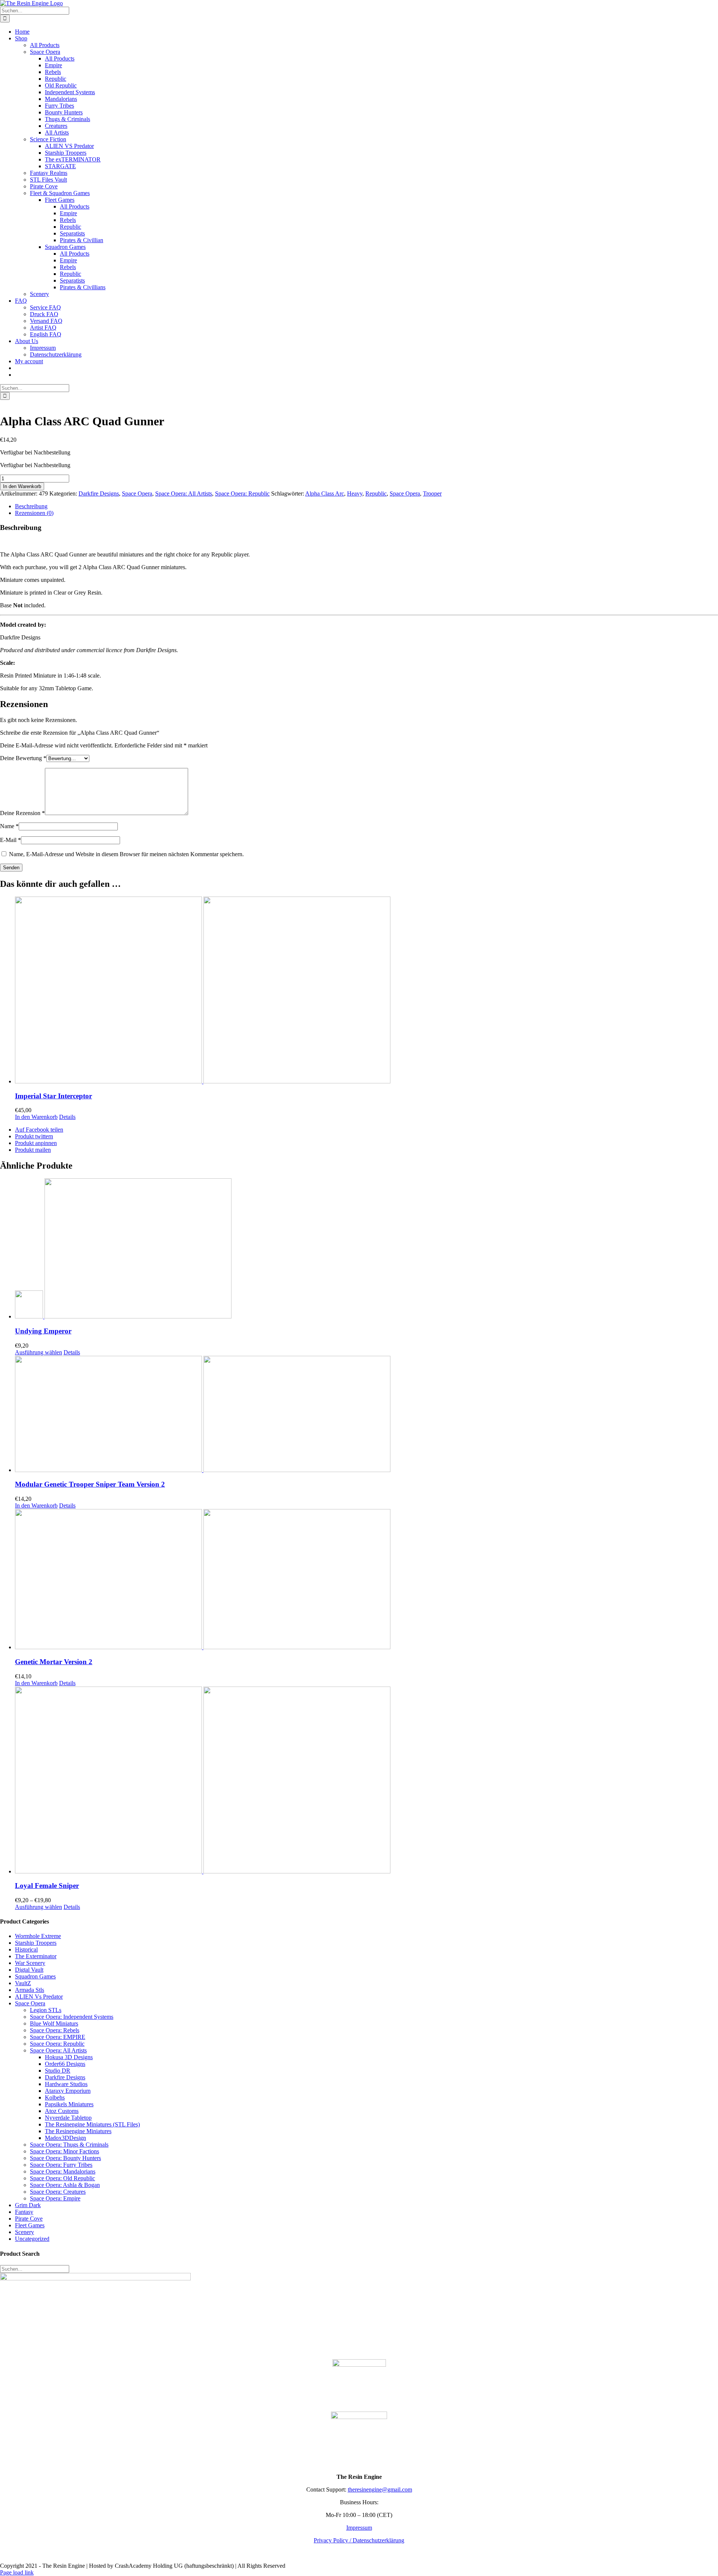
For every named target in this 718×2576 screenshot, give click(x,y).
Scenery (24, 2232)
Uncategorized (32, 2239)
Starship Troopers (36, 1943)
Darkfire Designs (99, 493)
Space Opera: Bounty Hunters (65, 2158)
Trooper (432, 493)
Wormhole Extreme (38, 1936)
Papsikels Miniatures (69, 2104)
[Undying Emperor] (366, 1249)
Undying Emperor (43, 1331)
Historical (26, 1949)
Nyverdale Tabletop (68, 2118)
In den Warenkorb (22, 486)
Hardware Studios (66, 2084)
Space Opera (137, 493)
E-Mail (10, 840)
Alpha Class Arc (325, 493)
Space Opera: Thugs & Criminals (69, 2145)
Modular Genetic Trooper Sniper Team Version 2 (90, 1484)
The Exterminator (36, 1956)
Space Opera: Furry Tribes (61, 2165)
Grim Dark (28, 2205)
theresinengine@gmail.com (380, 2489)
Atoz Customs (62, 2111)
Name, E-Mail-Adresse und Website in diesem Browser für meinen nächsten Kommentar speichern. (126, 854)
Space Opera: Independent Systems (72, 2017)
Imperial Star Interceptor (53, 1096)
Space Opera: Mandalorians (63, 2171)
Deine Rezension (22, 813)
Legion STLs (46, 2010)
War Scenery (30, 1963)
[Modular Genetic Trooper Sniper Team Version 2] (366, 1415)
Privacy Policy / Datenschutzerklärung (359, 2540)
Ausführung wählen (39, 1352)
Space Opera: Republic (242, 493)
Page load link (17, 2572)
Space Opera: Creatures (58, 2192)
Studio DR (58, 2071)
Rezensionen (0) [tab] (34, 513)
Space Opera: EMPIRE (58, 2037)
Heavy (355, 493)
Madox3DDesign (65, 2138)
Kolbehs (55, 2097)
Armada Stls (30, 1990)
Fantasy (24, 2212)
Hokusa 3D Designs (69, 2057)
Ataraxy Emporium (68, 2091)
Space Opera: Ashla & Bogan (65, 2185)
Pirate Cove (29, 2219)
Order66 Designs (65, 2064)
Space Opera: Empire (55, 2198)
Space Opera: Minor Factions (65, 2151)
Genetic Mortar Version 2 (54, 1662)
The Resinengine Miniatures (78, 2131)
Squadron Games (35, 1976)
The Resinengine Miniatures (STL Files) (92, 2124)
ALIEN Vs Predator (39, 1997)
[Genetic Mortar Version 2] (366, 1580)
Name (9, 826)
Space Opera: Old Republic (62, 2178)
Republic (376, 493)
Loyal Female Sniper (47, 1886)
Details (67, 1117)
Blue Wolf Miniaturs (54, 2023)
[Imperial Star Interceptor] (366, 991)
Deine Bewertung (23, 758)
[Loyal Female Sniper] (366, 1781)
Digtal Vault (29, 1970)
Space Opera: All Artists (184, 493)
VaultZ (23, 1983)
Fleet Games (30, 2225)
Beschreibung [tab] (31, 506)
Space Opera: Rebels (55, 2030)
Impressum (359, 2528)
